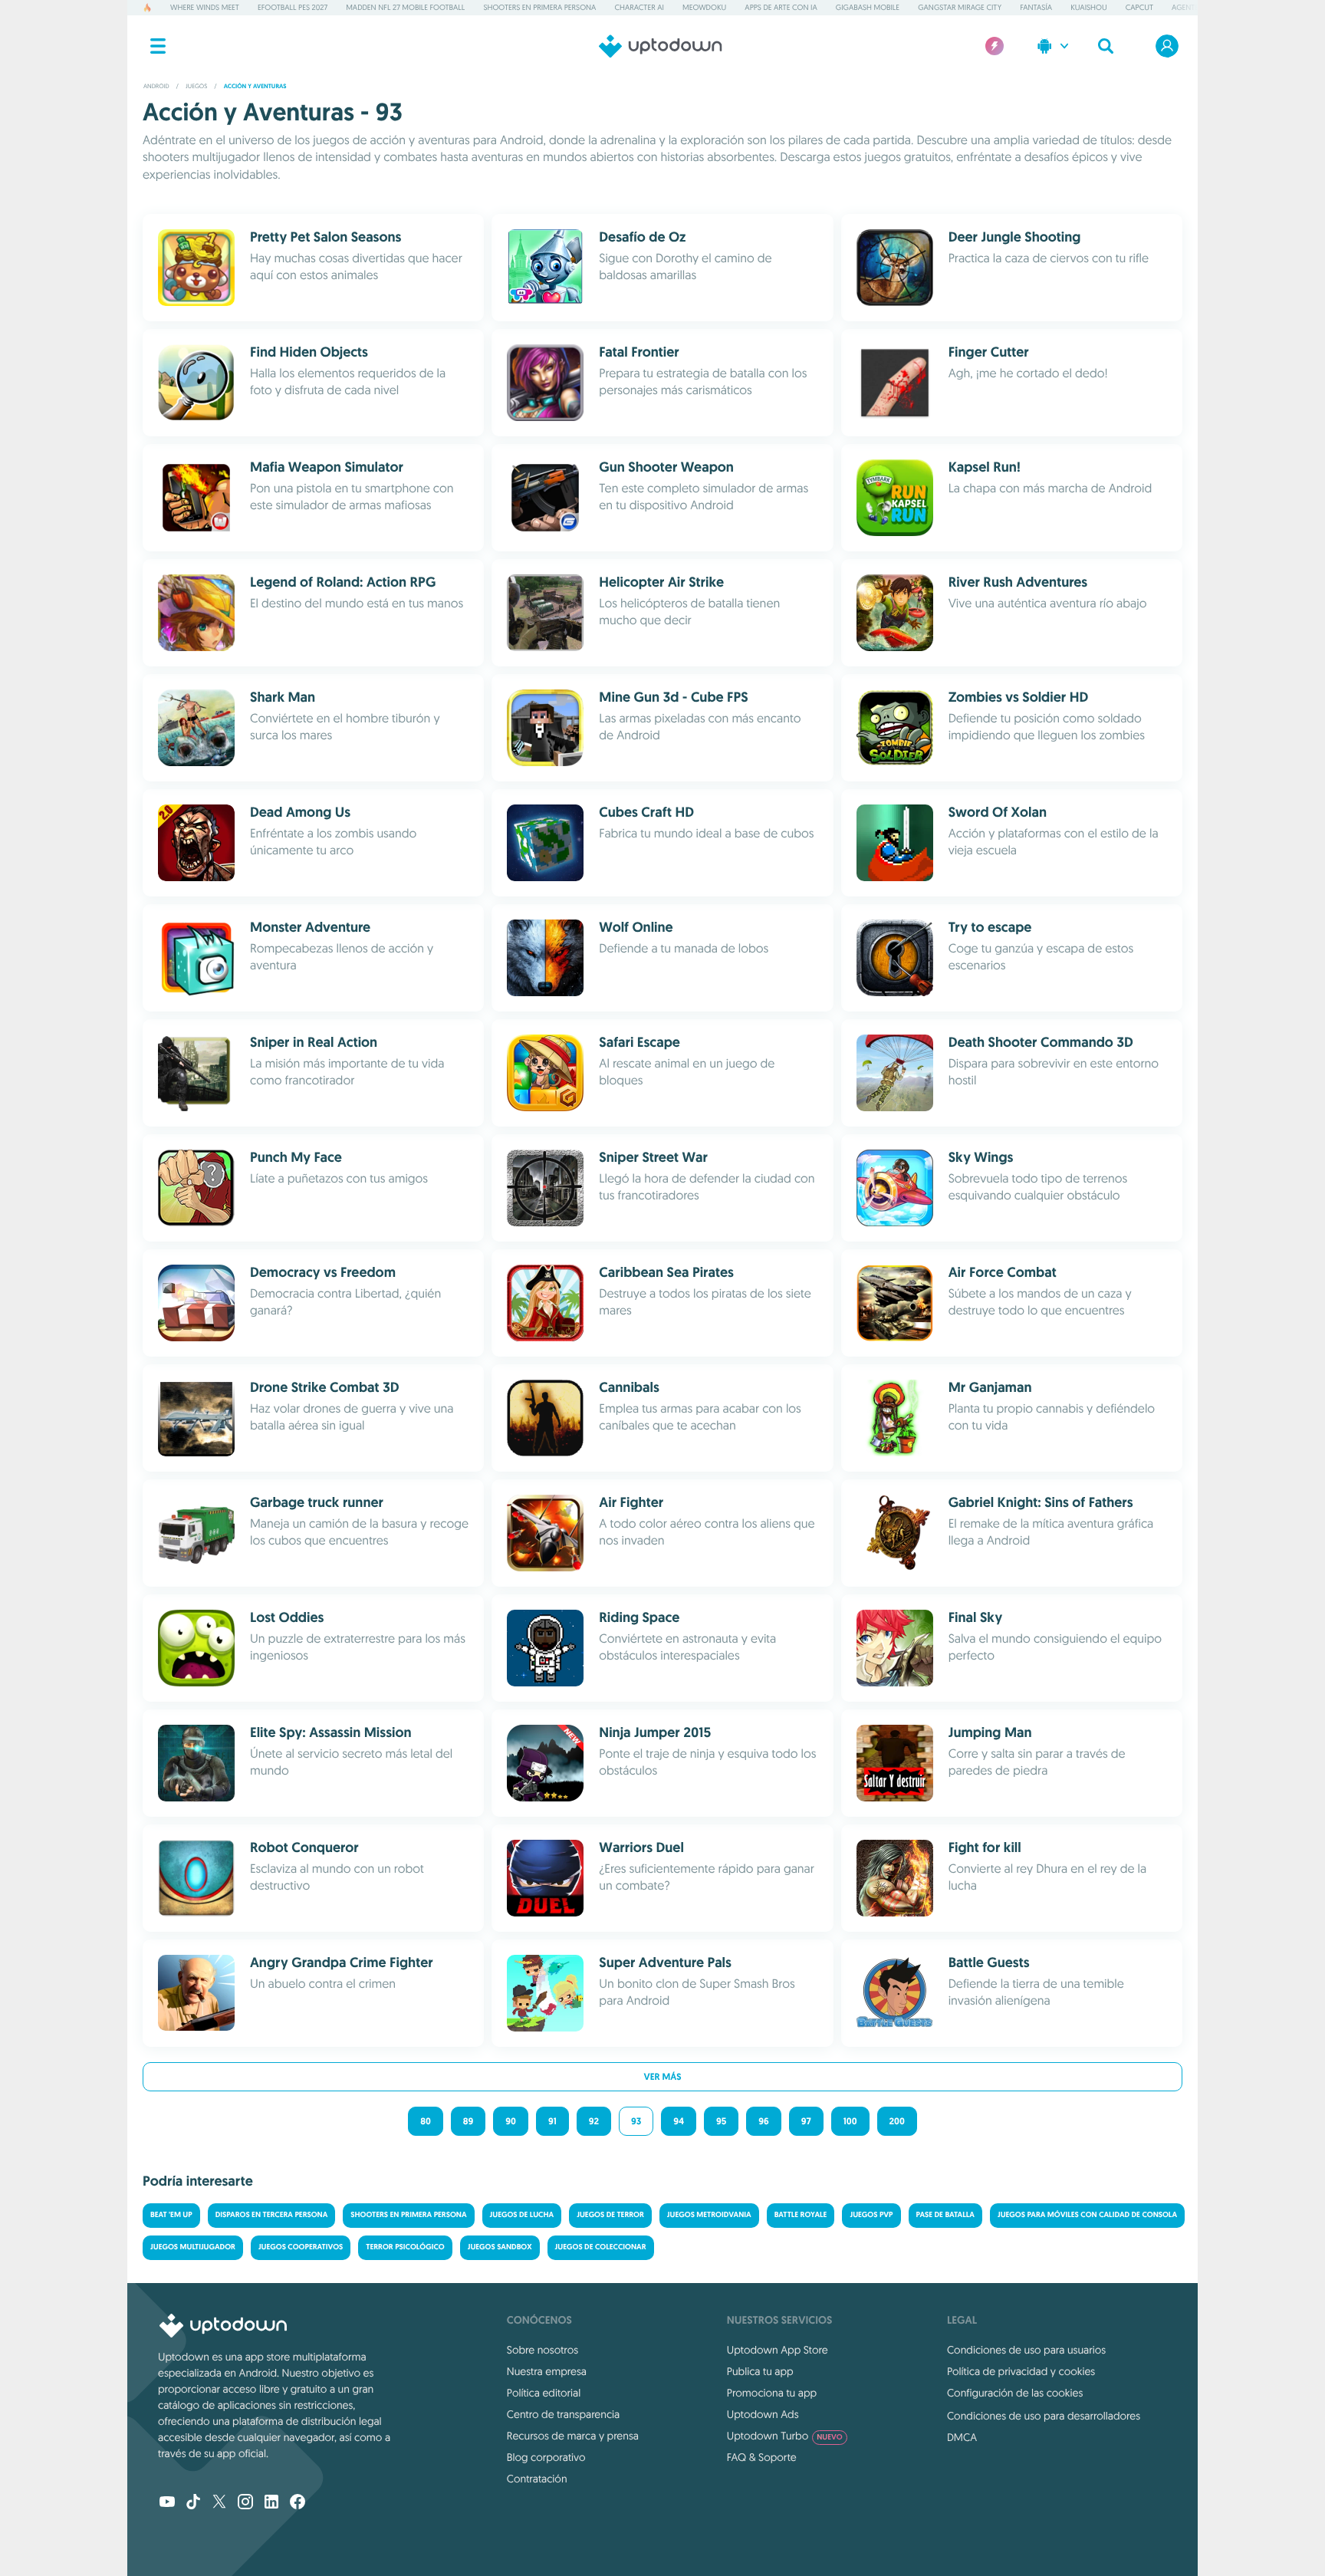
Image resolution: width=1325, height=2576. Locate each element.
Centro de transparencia (563, 2414)
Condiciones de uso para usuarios (1026, 2350)
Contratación (537, 2479)
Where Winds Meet (205, 7)
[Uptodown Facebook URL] (298, 2503)
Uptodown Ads (763, 2414)
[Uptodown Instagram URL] (245, 2503)
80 (426, 2121)
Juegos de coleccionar (601, 2247)
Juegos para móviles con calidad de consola (1087, 2215)
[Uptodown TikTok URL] (193, 2503)
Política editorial (544, 2393)
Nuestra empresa (547, 2371)
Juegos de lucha (522, 2215)
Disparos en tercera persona (272, 2215)
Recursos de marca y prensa (573, 2436)
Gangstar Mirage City (960, 7)
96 (763, 2121)
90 (511, 2121)
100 (850, 2121)
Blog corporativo (546, 2457)
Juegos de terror (610, 2215)
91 (552, 2121)
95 (721, 2121)
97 (806, 2121)
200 (897, 2121)
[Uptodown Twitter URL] (219, 2503)
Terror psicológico (405, 2247)
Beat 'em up (171, 2215)
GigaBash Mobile (868, 7)
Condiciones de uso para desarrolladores (1044, 2416)
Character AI (639, 7)
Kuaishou (1088, 7)
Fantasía (1036, 7)
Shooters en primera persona (539, 7)
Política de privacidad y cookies (1021, 2371)
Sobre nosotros (542, 2350)
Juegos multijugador (193, 2247)
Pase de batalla (945, 2215)
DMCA (962, 2437)
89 (469, 2121)
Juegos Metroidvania (709, 2215)
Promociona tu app (772, 2393)
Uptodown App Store (778, 2350)
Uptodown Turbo (785, 2436)
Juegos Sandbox (500, 2247)
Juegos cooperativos (301, 2247)
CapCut (1139, 7)
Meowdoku (704, 7)
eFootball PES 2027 (293, 7)
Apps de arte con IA (781, 7)
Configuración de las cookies (1015, 2393)
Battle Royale (801, 2215)
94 (679, 2121)
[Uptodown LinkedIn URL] (271, 2503)
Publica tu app (760, 2371)
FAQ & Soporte (762, 2457)
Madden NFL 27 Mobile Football (405, 7)
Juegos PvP (871, 2215)
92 (594, 2121)
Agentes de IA (1197, 7)
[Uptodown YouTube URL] (167, 2503)
